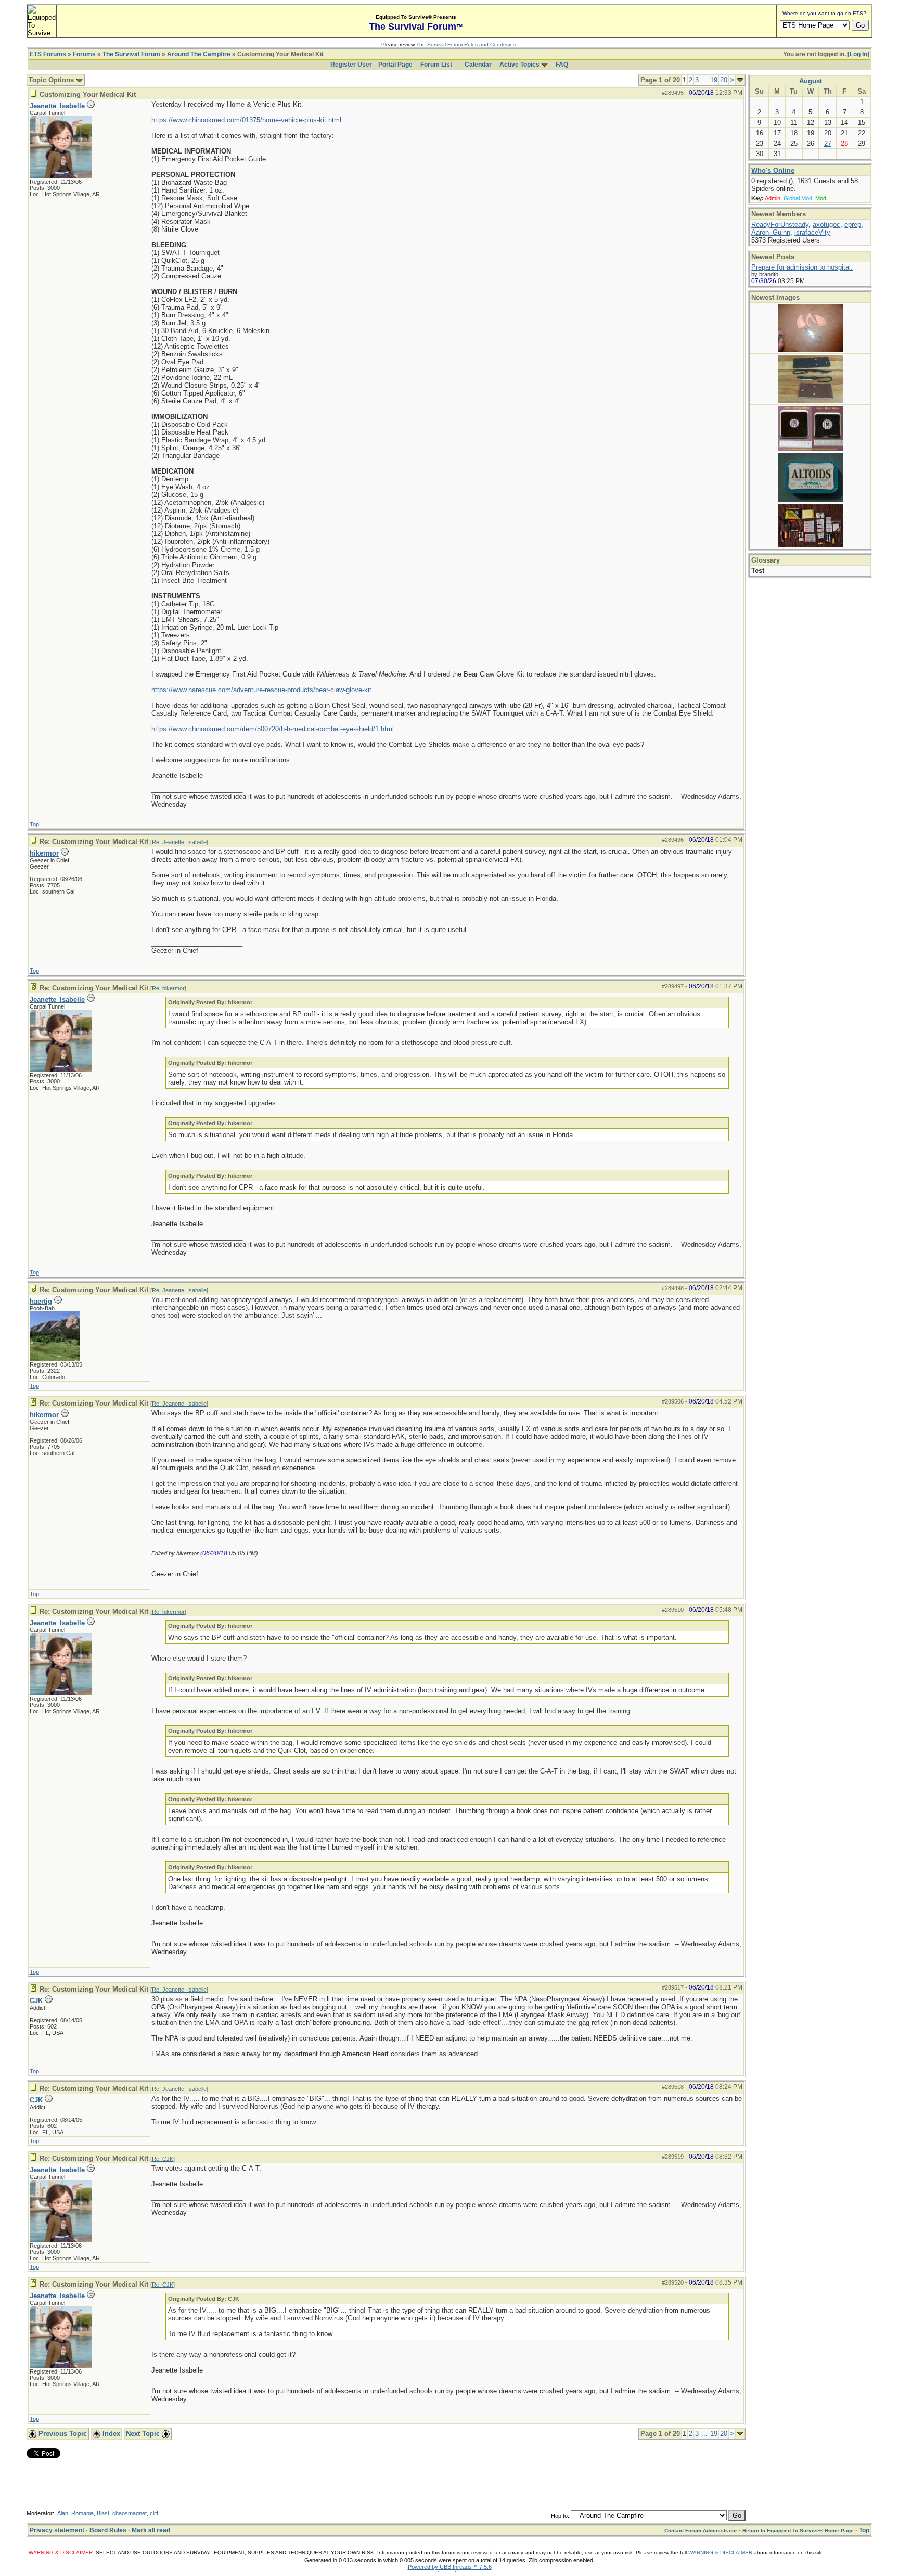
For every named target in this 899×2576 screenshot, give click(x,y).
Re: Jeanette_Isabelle (179, 842)
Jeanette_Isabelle (57, 106)
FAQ (562, 65)
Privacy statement (57, 2530)
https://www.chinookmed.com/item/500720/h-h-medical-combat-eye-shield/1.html (273, 729)
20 (724, 80)
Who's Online (773, 170)
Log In (858, 54)
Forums (84, 54)
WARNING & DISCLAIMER (720, 2552)
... (704, 80)
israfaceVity (812, 232)
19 (714, 80)
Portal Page (395, 65)
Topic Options (52, 80)
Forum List (436, 65)
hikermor (44, 853)
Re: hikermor (168, 988)
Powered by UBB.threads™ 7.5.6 (450, 2567)
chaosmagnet (130, 2513)
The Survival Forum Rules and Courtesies (466, 44)
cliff (154, 2513)
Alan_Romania (75, 2513)
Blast (103, 2513)
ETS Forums (48, 54)
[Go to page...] (740, 80)
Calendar (478, 65)
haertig (41, 1301)
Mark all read (151, 2530)
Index (110, 2434)
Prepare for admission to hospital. (802, 267)
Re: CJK (163, 2159)
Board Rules (108, 2530)
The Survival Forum (131, 54)
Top (34, 824)
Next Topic (144, 2434)
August (811, 81)
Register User (351, 65)
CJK (36, 2001)
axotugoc (826, 225)
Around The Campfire (199, 54)
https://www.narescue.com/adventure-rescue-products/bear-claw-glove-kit (261, 690)
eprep (853, 225)
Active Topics (519, 65)
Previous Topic (62, 2434)
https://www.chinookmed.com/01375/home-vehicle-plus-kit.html (246, 120)
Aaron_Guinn (771, 232)
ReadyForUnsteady (780, 225)
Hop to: (560, 2516)
